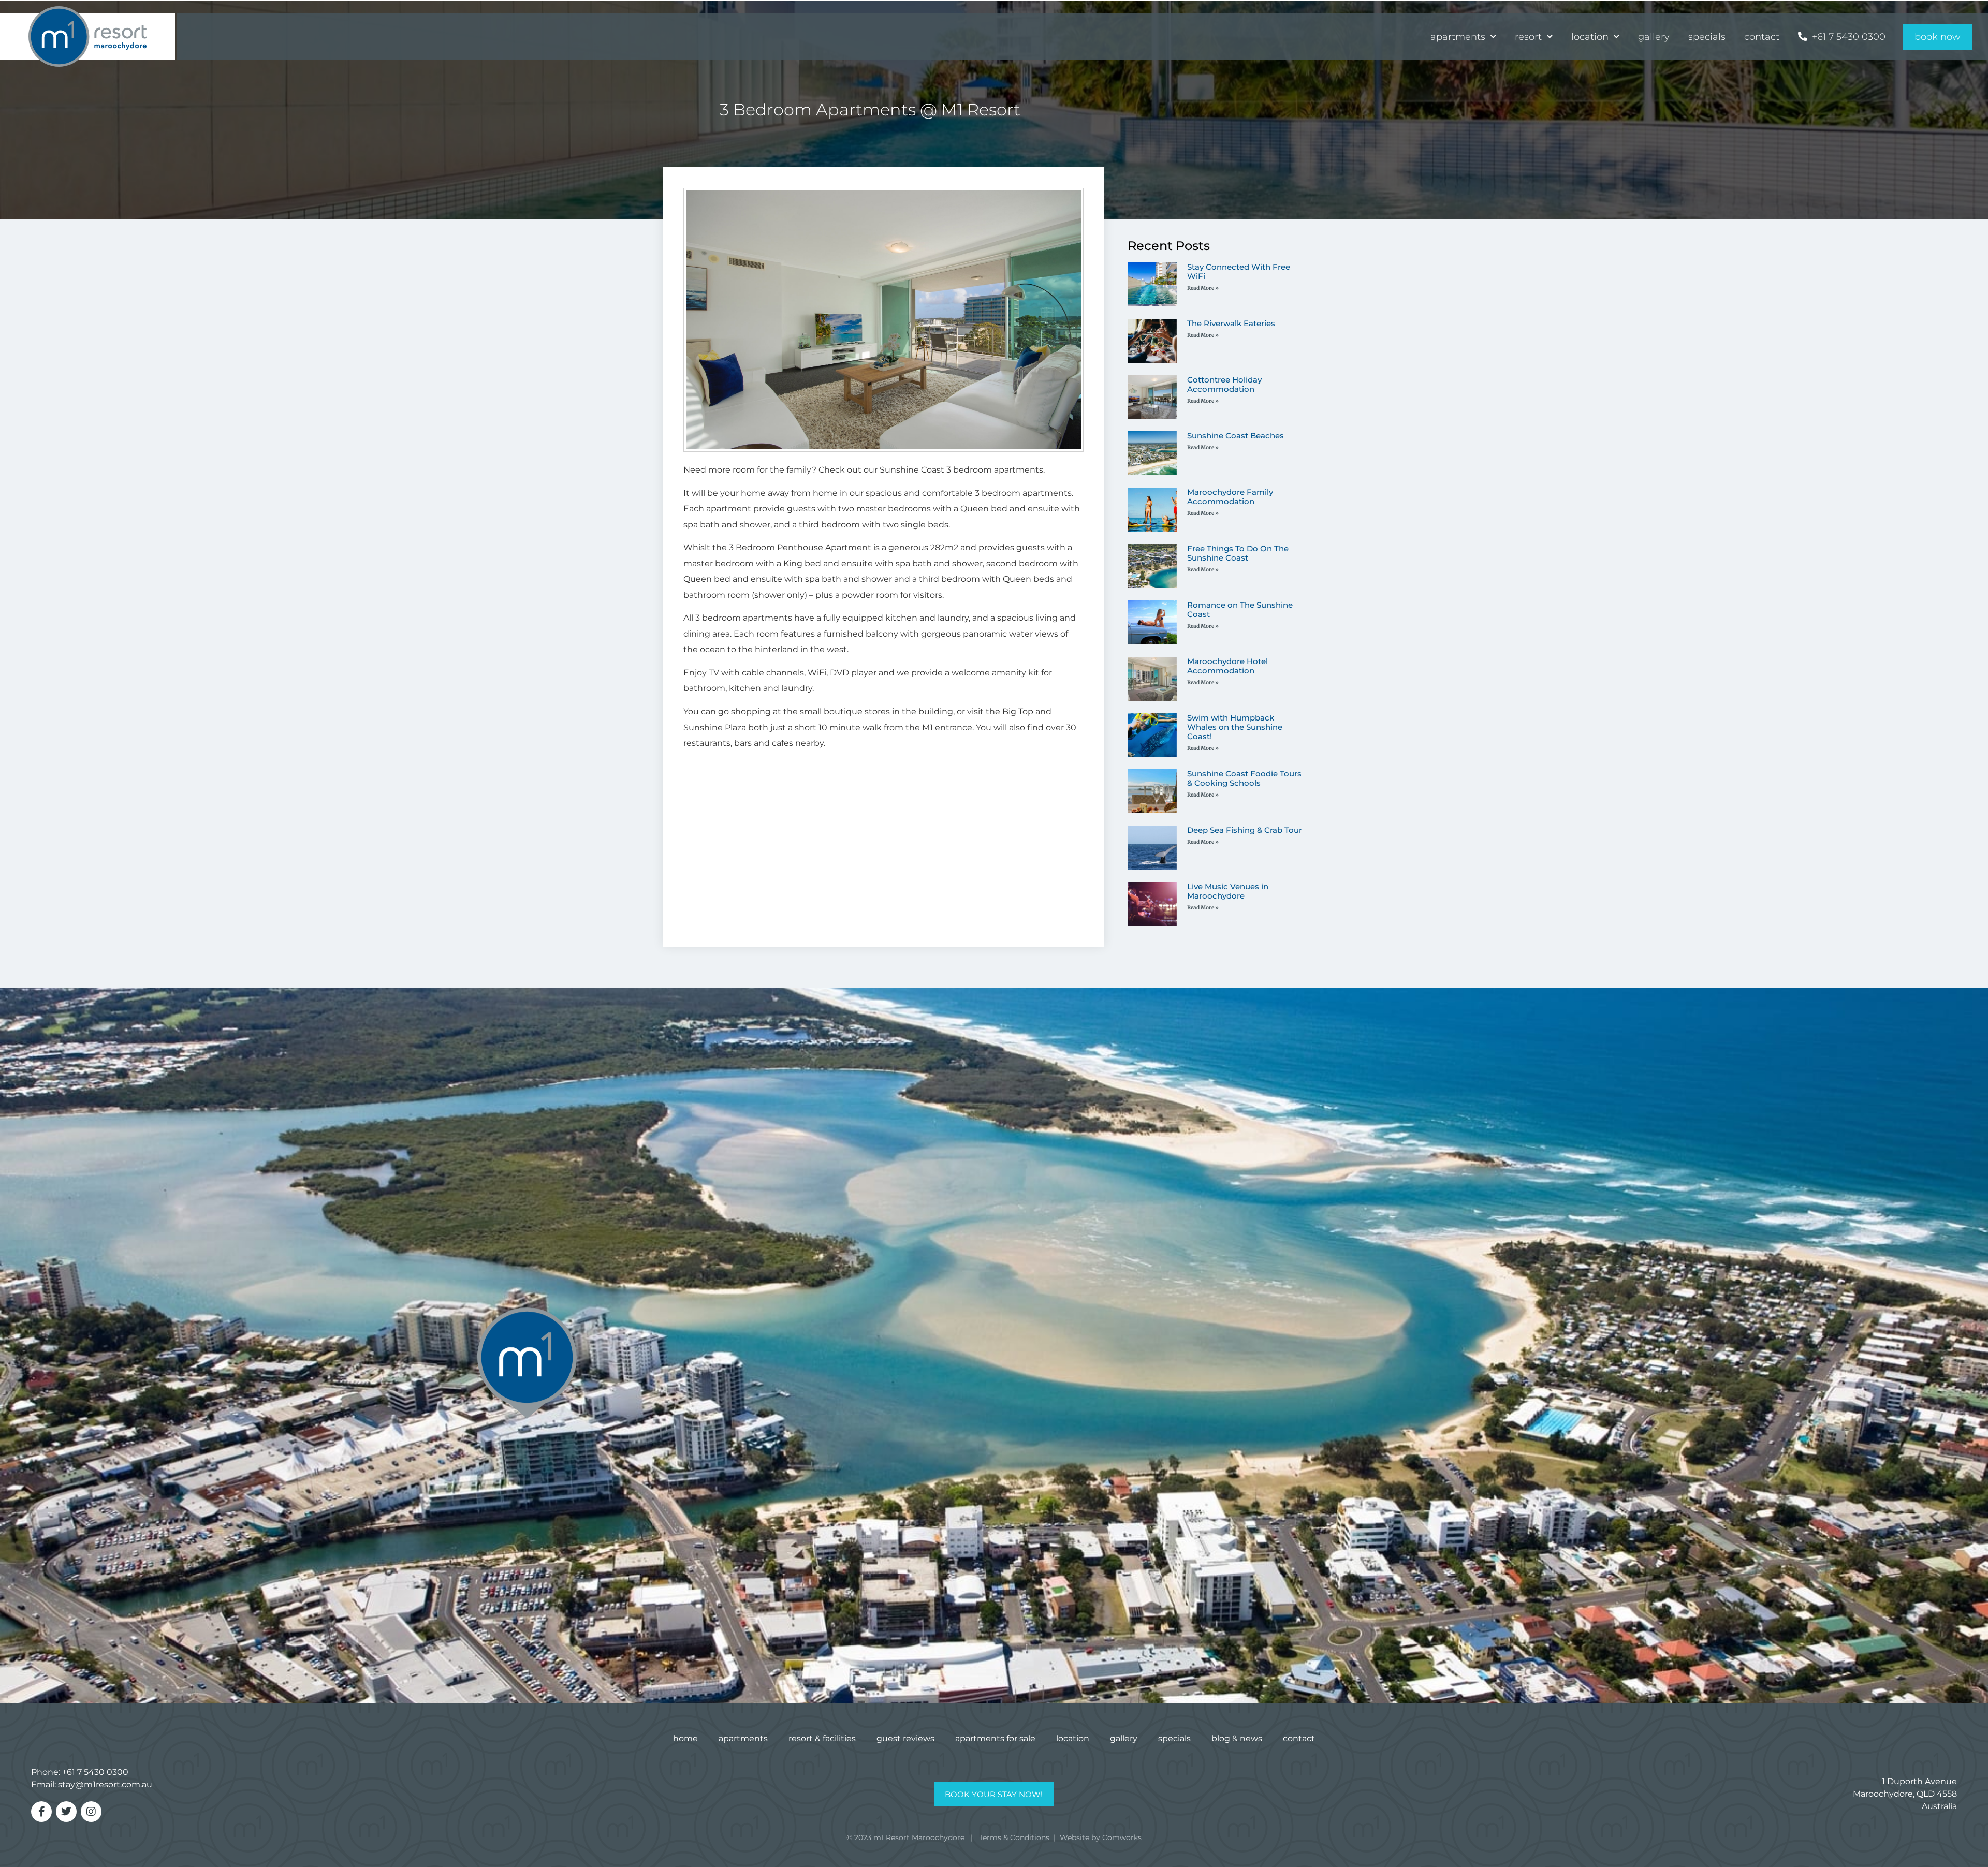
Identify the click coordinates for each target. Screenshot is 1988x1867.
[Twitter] (66, 1812)
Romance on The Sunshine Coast (1240, 609)
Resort (1528, 36)
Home (685, 1738)
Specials (1707, 36)
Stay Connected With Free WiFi (1239, 271)
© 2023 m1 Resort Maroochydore (905, 1837)
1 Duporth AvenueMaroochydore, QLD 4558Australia (1905, 1794)
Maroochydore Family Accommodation (1230, 497)
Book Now (1938, 36)
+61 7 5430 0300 (95, 1772)
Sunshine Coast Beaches (1236, 436)
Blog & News (1237, 1738)
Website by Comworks (1101, 1837)
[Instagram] (91, 1812)
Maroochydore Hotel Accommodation (1227, 666)
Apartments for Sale (995, 1738)
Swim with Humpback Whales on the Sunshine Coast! (1235, 727)
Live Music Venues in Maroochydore (1228, 891)
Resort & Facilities (822, 1738)
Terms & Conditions (1014, 1837)
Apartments (1458, 36)
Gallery (1654, 36)
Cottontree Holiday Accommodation (1224, 384)
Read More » (1203, 288)
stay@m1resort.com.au (105, 1784)
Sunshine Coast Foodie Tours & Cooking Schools (1244, 778)
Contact (1762, 36)
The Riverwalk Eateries (1231, 323)
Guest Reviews (905, 1738)
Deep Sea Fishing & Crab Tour (1245, 830)
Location (1590, 36)
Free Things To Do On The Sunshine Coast (1238, 553)
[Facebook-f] (41, 1812)
